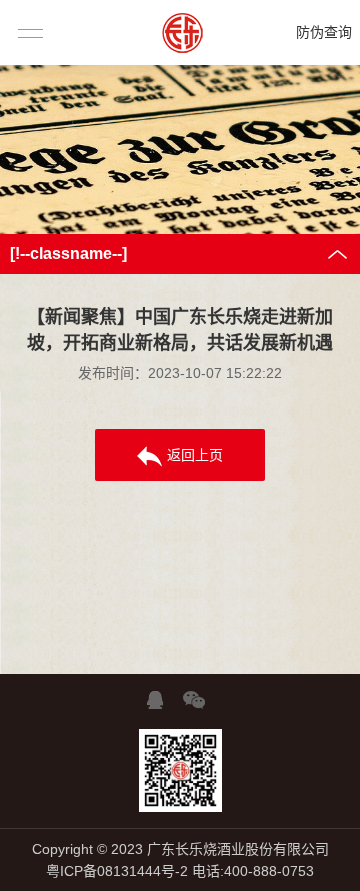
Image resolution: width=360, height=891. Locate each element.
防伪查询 (324, 32)
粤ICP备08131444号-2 (117, 871)
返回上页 (195, 455)
